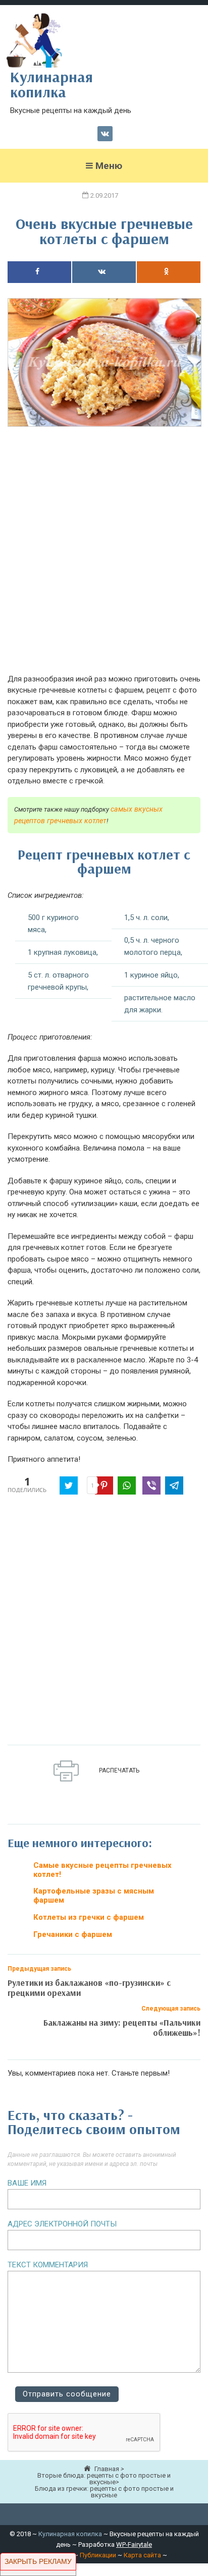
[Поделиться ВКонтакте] (104, 272)
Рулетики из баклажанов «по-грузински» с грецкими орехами (89, 1988)
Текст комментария (48, 2265)
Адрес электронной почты (62, 2224)
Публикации (98, 2555)
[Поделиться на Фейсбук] (39, 272)
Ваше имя (27, 2183)
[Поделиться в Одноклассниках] (169, 272)
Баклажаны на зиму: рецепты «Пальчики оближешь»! (122, 2027)
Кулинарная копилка (70, 2534)
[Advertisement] (104, 556)
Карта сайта (142, 2555)
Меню (109, 166)
